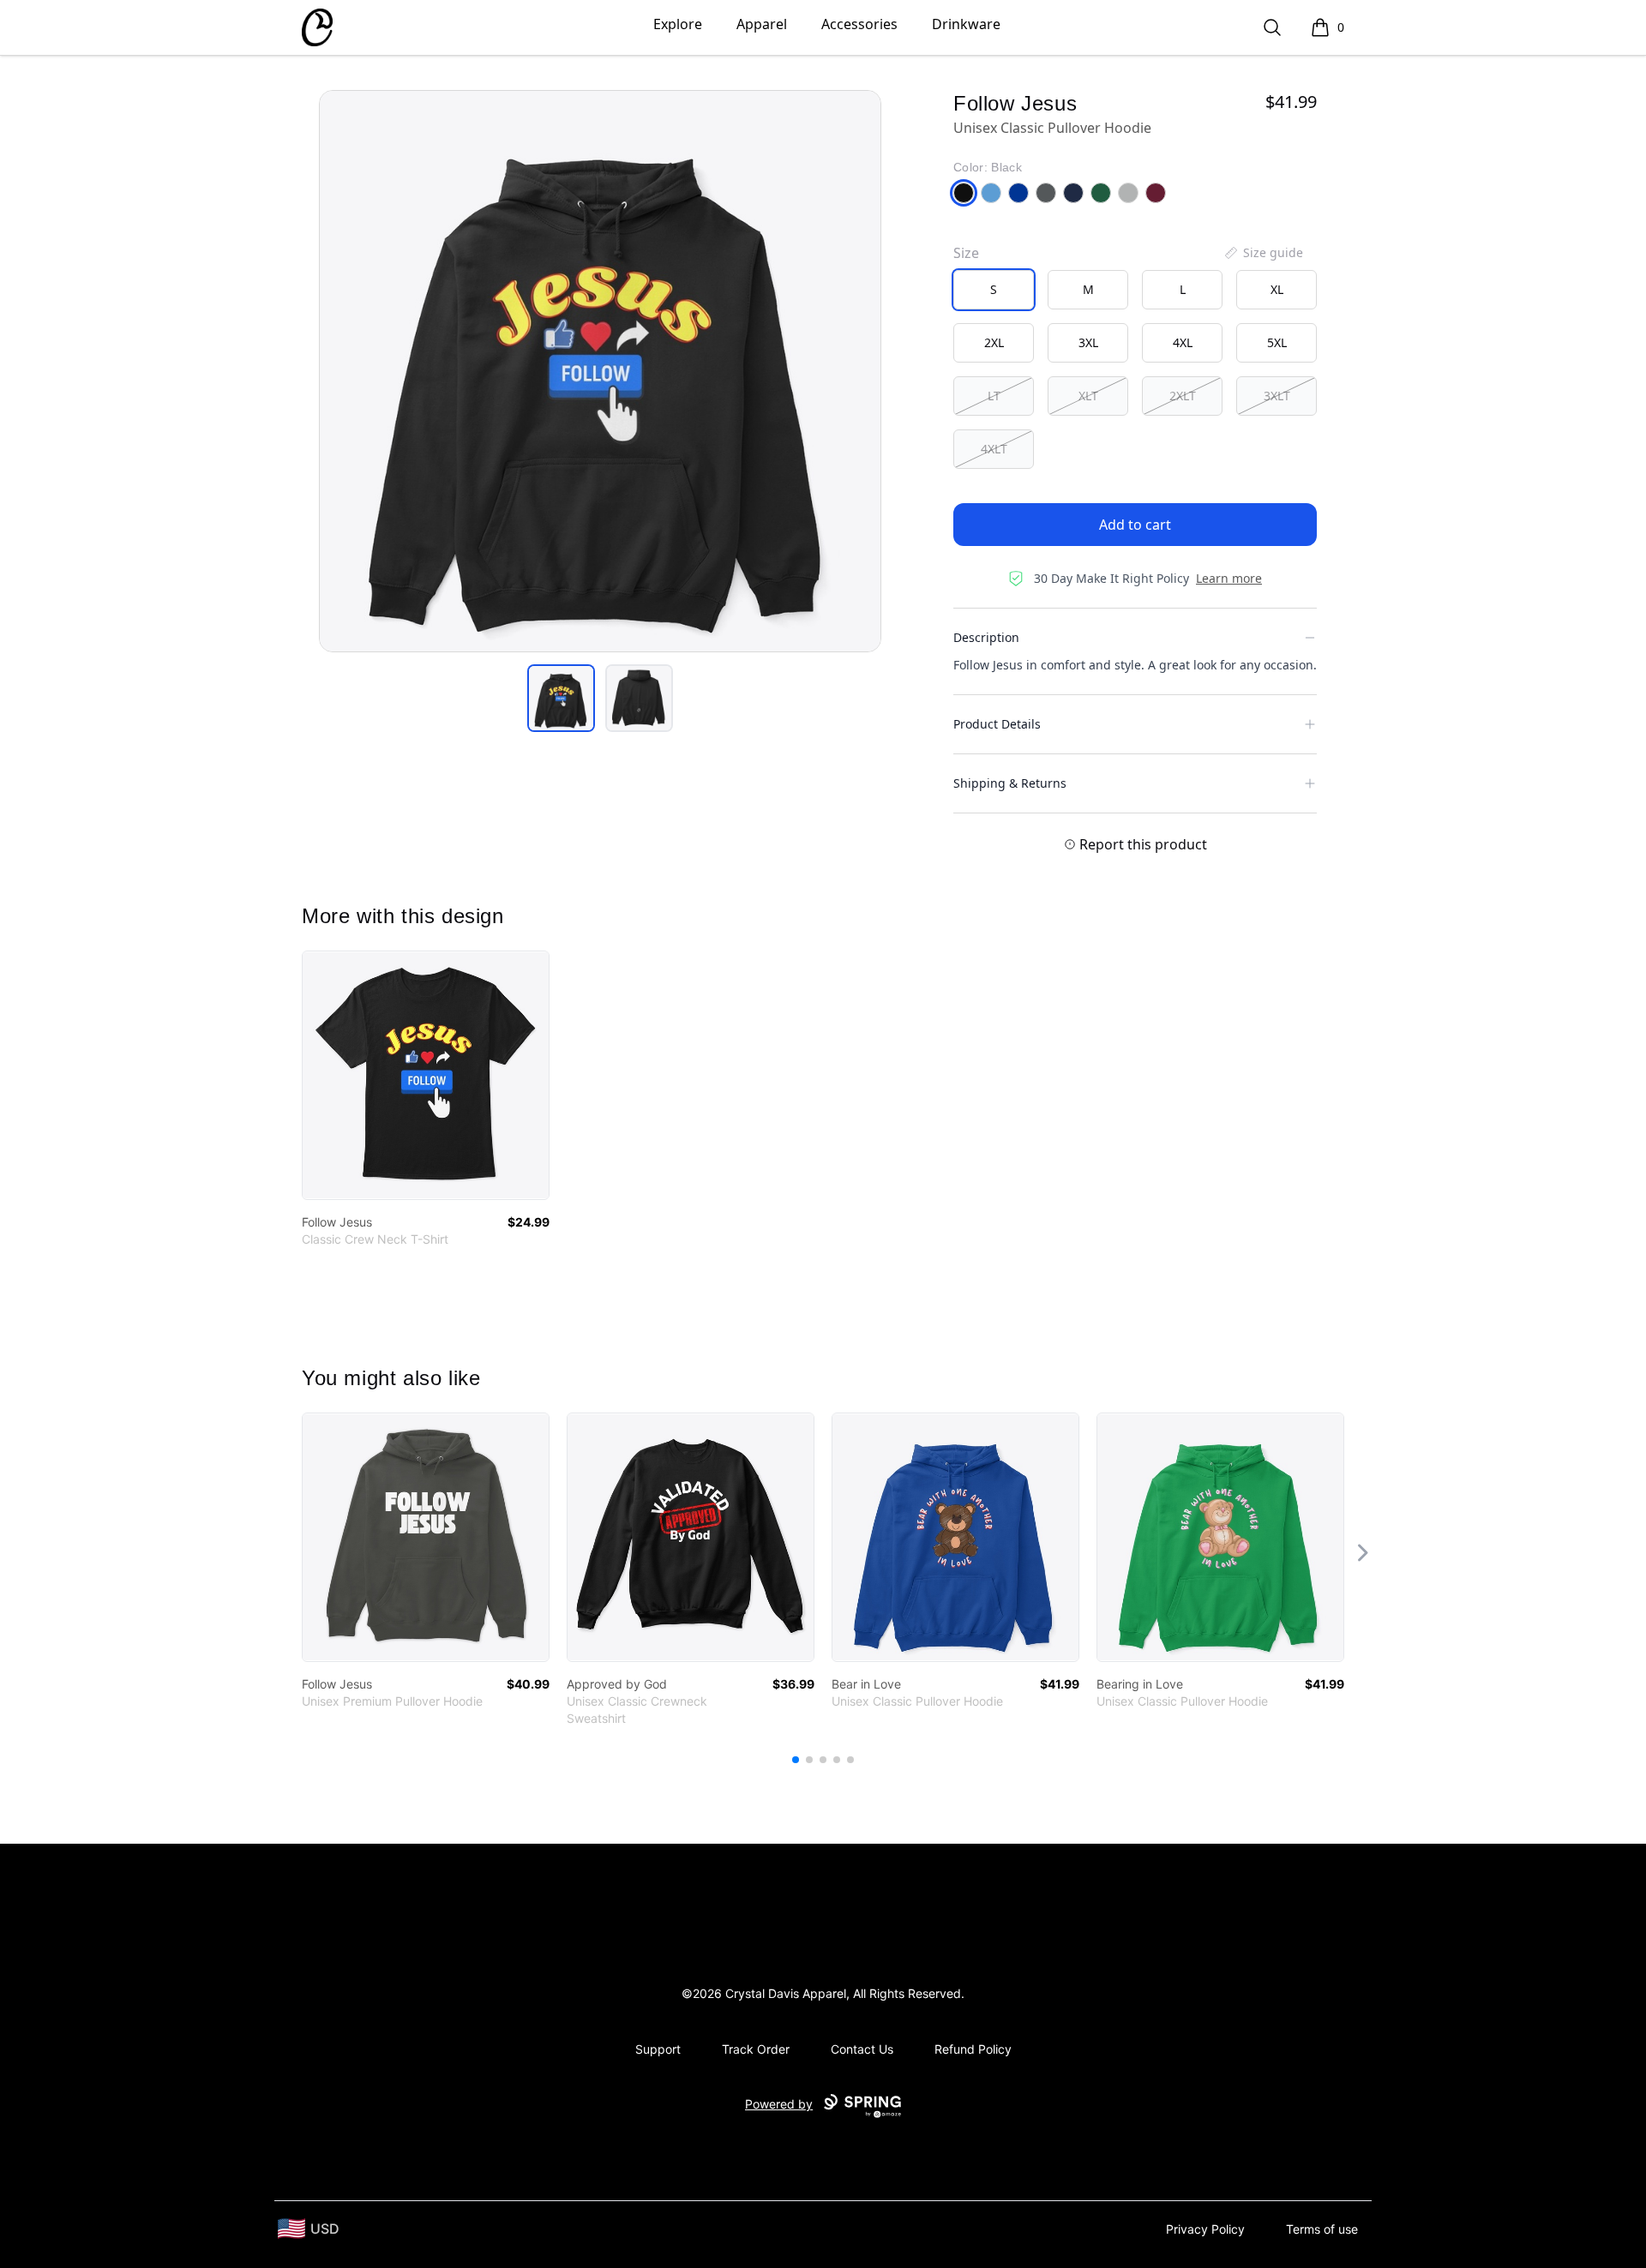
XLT (1088, 396)
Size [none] (966, 253)
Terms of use (1322, 2229)
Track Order (756, 2049)
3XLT (1277, 396)
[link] (426, 1075)
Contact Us (862, 2049)
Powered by (779, 2104)
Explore (678, 24)
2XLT (1183, 396)
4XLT (994, 449)
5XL (1277, 342)
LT (994, 396)
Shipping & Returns (1010, 783)
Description (986, 637)
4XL (1183, 342)
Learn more (1229, 578)
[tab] (561, 698)
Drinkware (966, 24)
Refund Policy (973, 2049)
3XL (1088, 342)
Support (658, 2049)
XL (1277, 289)
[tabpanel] (600, 371)
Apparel (762, 24)
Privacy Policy (1205, 2229)
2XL (994, 342)
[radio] (994, 290)
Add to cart (1135, 525)
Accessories (859, 24)
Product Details (997, 724)
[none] (1263, 253)
